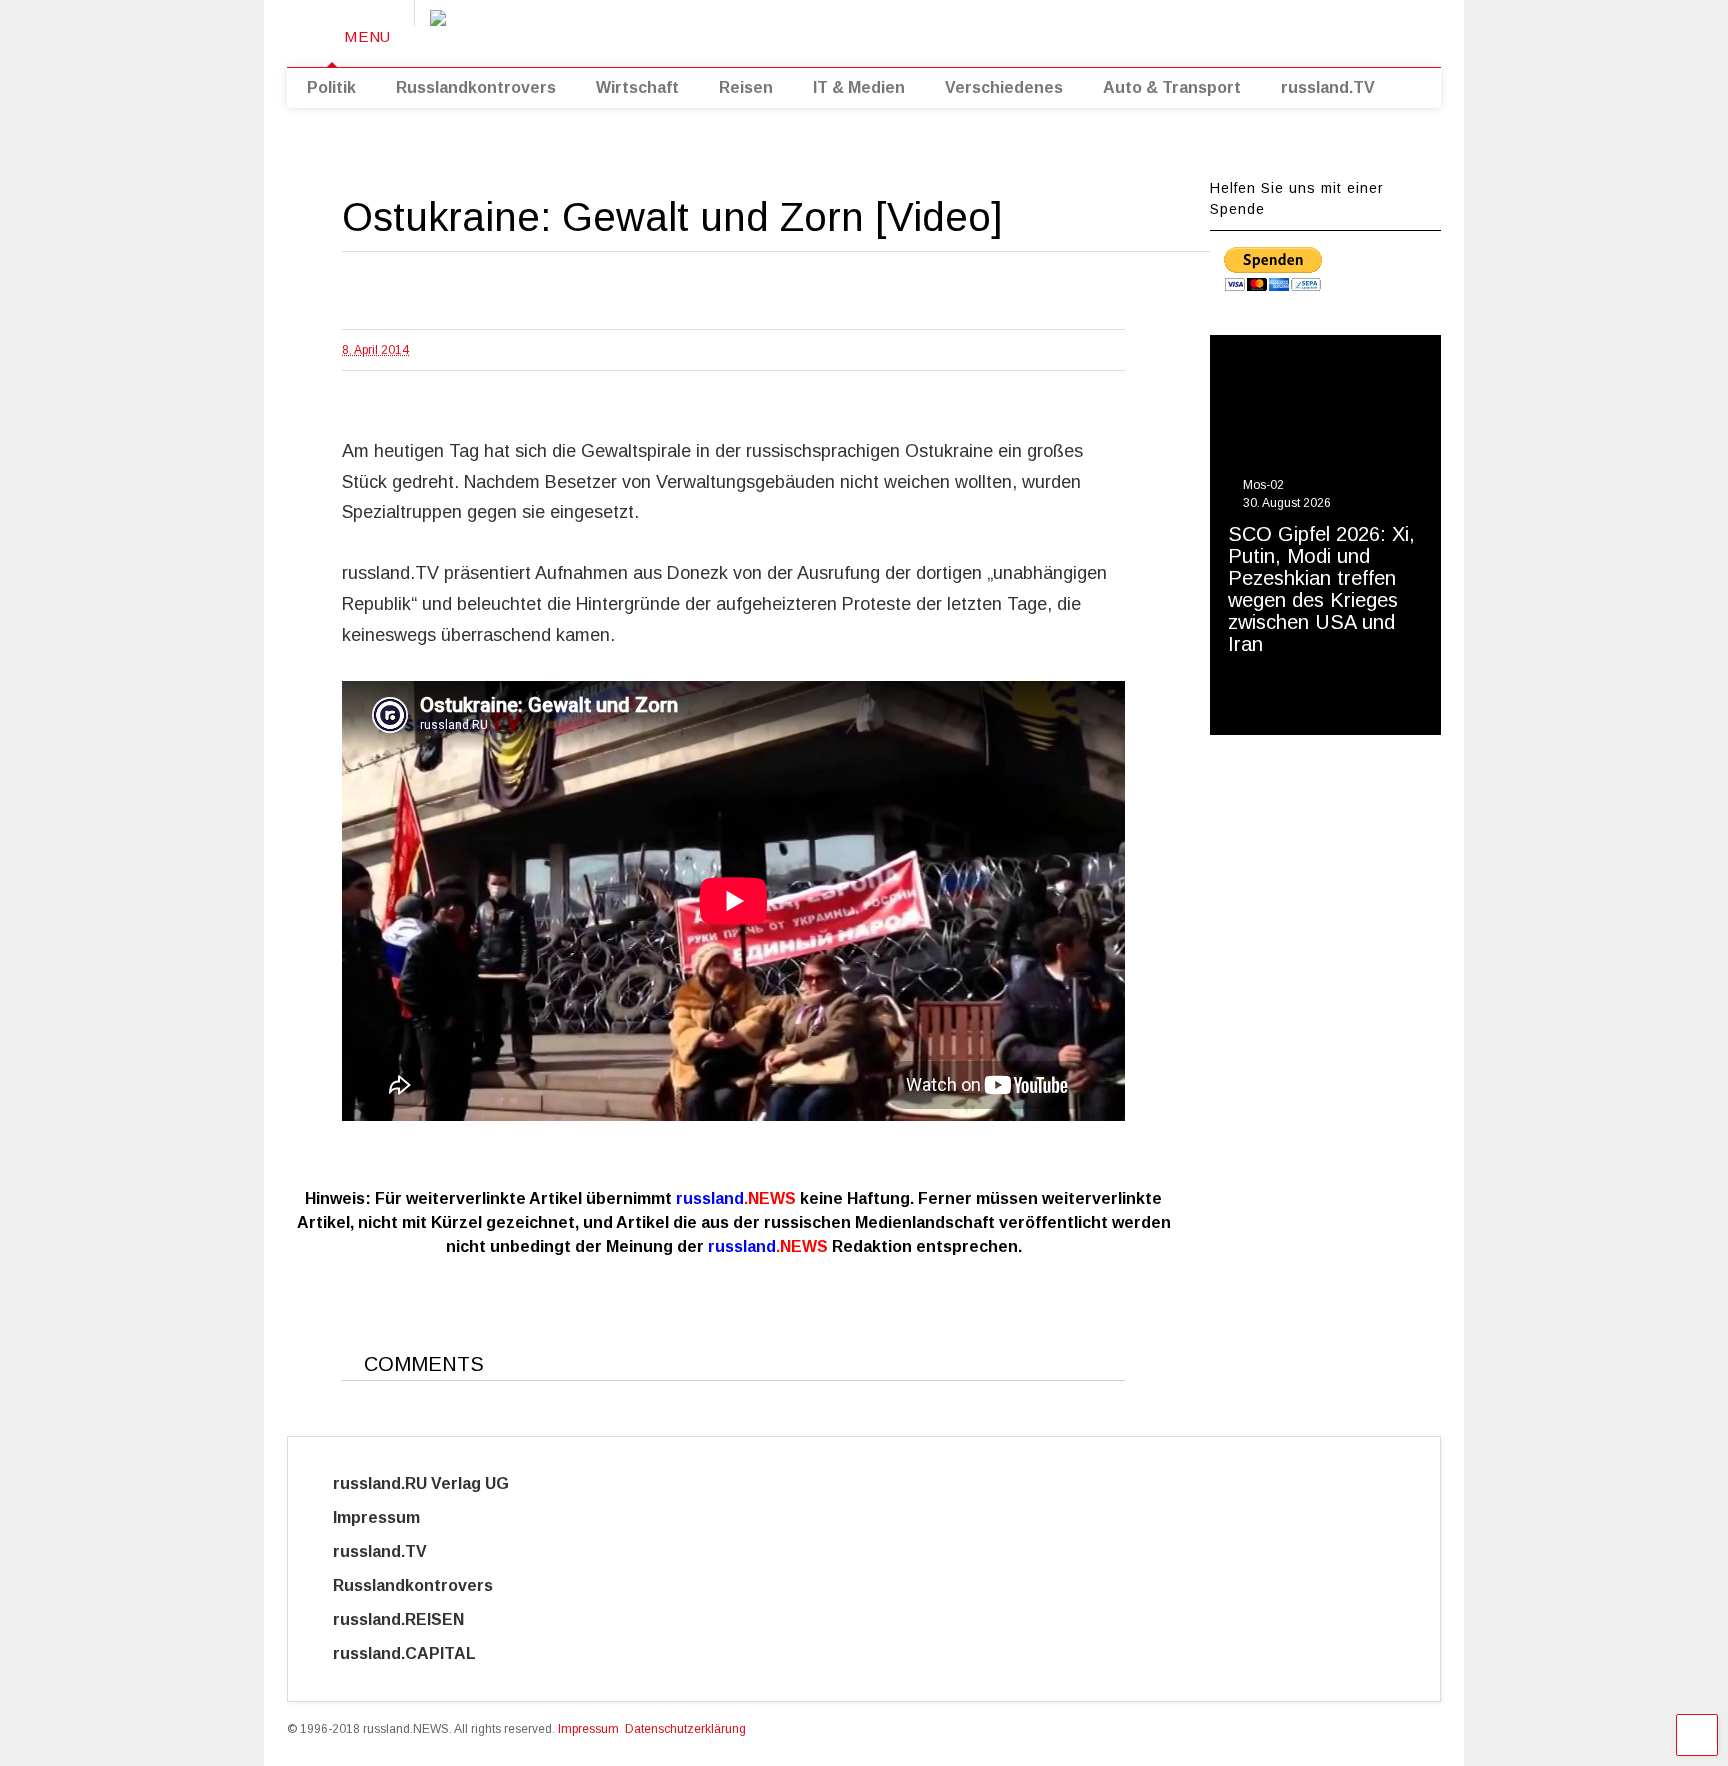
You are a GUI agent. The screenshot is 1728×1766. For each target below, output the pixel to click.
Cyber (560, 1653)
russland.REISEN (410, 1619)
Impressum (394, 1517)
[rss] (1250, 29)
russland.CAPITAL (416, 1653)
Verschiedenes (1004, 87)
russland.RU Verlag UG (421, 1483)
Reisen (746, 87)
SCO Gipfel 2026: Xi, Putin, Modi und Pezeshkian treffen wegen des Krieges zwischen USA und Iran (1321, 589)
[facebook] (1312, 29)
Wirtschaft (637, 87)
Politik (331, 87)
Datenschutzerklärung (685, 1729)
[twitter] (1219, 29)
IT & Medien (859, 87)
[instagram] (1281, 29)
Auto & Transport (1172, 87)
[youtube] (1188, 29)
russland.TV (1328, 87)
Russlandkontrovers (476, 87)
